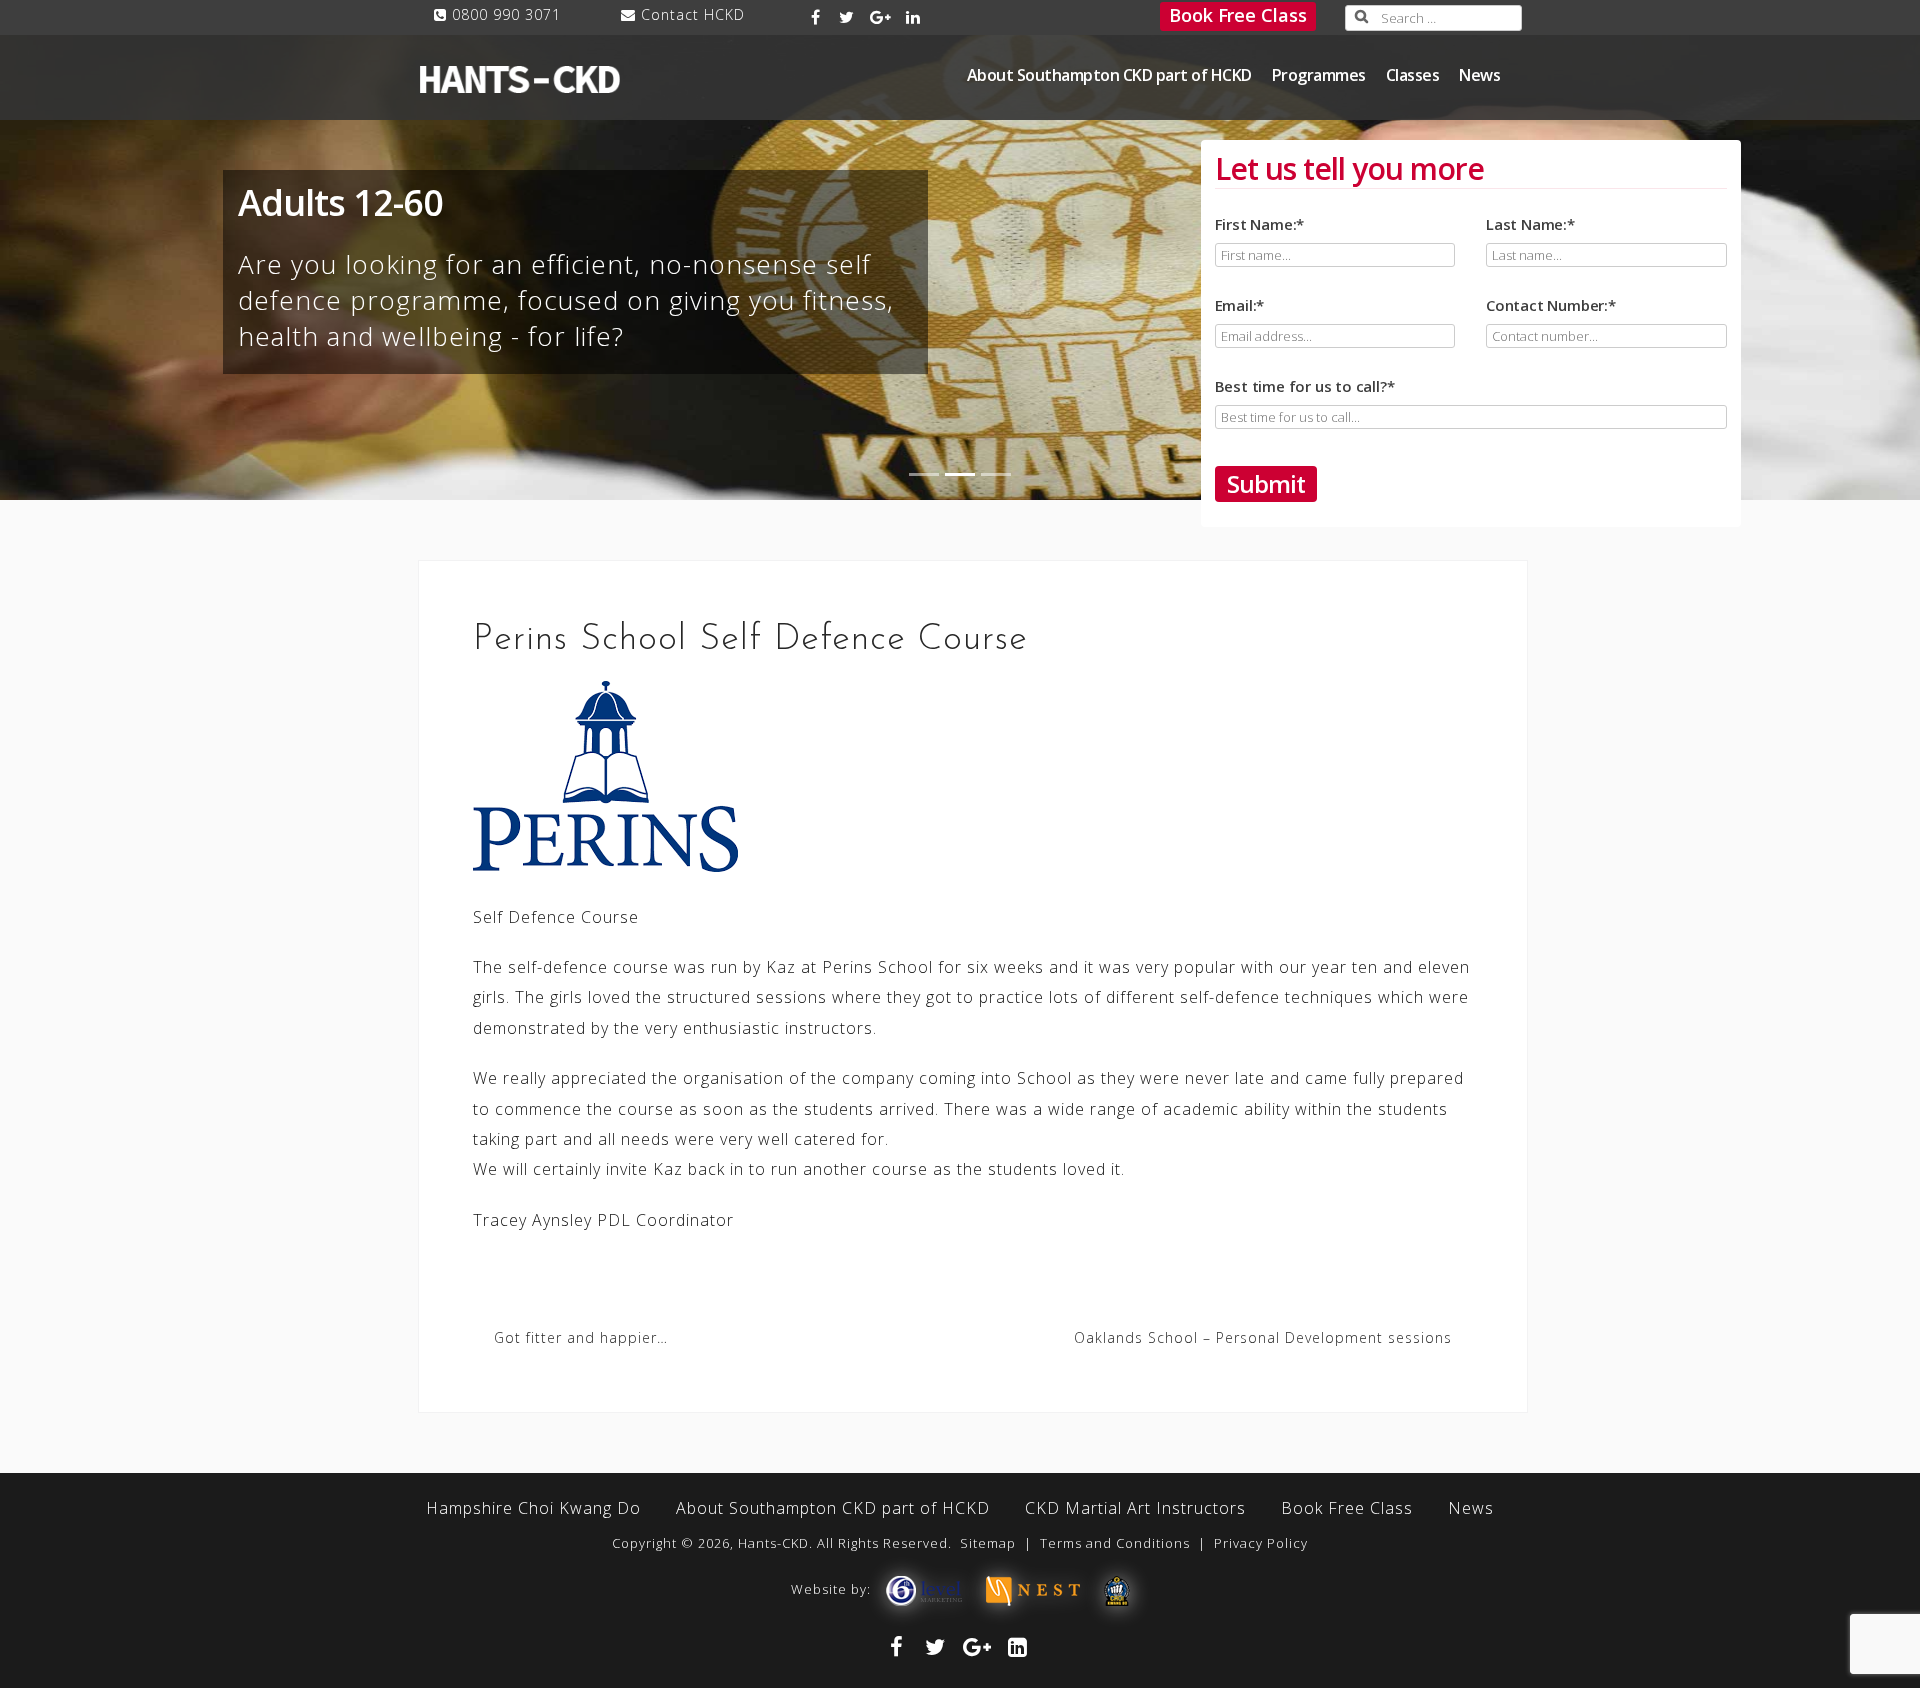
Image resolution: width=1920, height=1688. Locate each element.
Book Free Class (1238, 15)
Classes (1413, 75)
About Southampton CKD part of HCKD (1109, 75)
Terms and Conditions (1115, 1543)
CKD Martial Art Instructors (1135, 1508)
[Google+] (880, 17)
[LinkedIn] (914, 17)
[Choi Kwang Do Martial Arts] (1117, 1589)
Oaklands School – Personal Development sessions (1263, 1337)
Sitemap (988, 1543)
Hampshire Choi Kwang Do (533, 1508)
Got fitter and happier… (581, 1337)
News (1479, 75)
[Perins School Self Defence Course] (605, 774)
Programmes (1319, 75)
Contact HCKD (693, 14)
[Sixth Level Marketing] (922, 1589)
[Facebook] (816, 17)
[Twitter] (846, 17)
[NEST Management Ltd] (1033, 1589)
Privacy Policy (1261, 1543)
